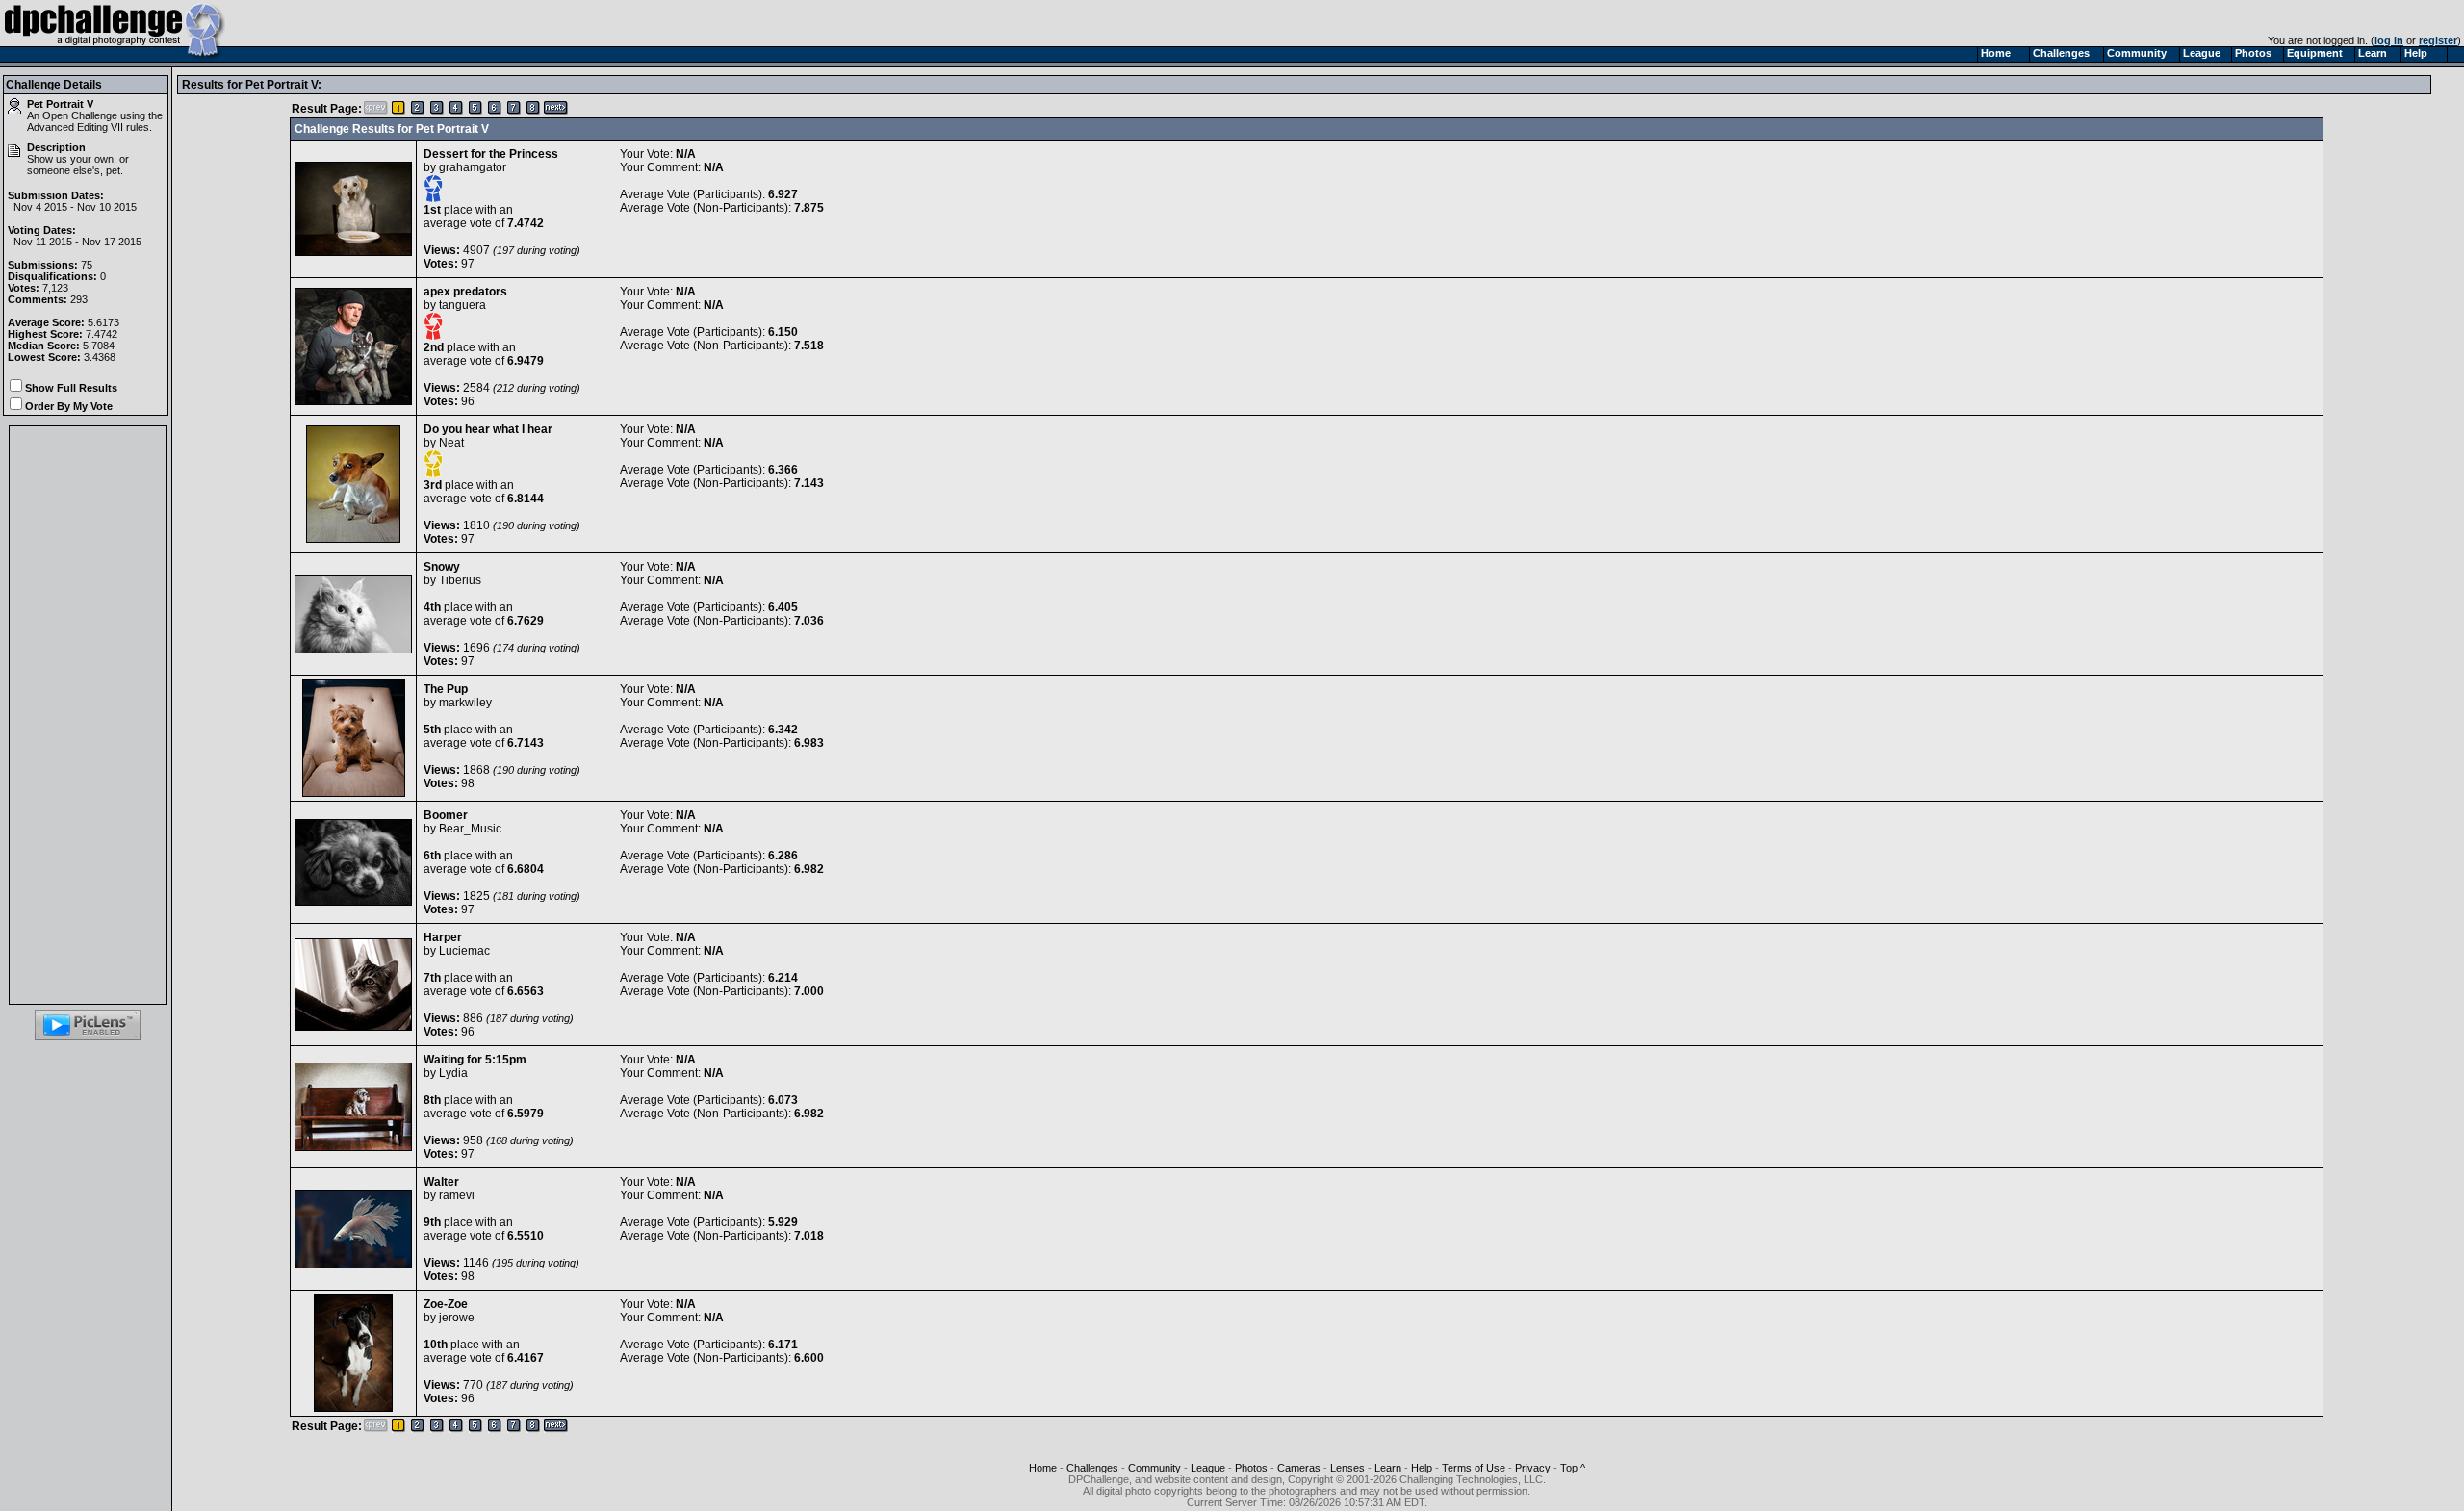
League (1208, 1468)
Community (1155, 1468)
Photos (1251, 1468)
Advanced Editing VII (75, 127)
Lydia (453, 1073)
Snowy (442, 567)
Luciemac (464, 951)
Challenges (1092, 1468)
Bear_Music (470, 829)
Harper (443, 937)
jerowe (457, 1318)
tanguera (462, 305)
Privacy (1533, 1468)
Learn (1388, 1468)
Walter (441, 1182)
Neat (451, 443)
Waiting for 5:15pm (475, 1060)
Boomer (446, 815)
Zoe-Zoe (446, 1304)
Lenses (1347, 1468)
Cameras (1299, 1468)
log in (2389, 40)
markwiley (465, 703)
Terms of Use (1474, 1468)
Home (1043, 1468)
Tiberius (460, 580)
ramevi (457, 1195)
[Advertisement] (88, 715)
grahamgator (473, 167)
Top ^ (1573, 1468)
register (2438, 40)
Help (1422, 1468)
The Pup (446, 689)
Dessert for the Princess (491, 154)
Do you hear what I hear (488, 429)
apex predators (465, 292)
